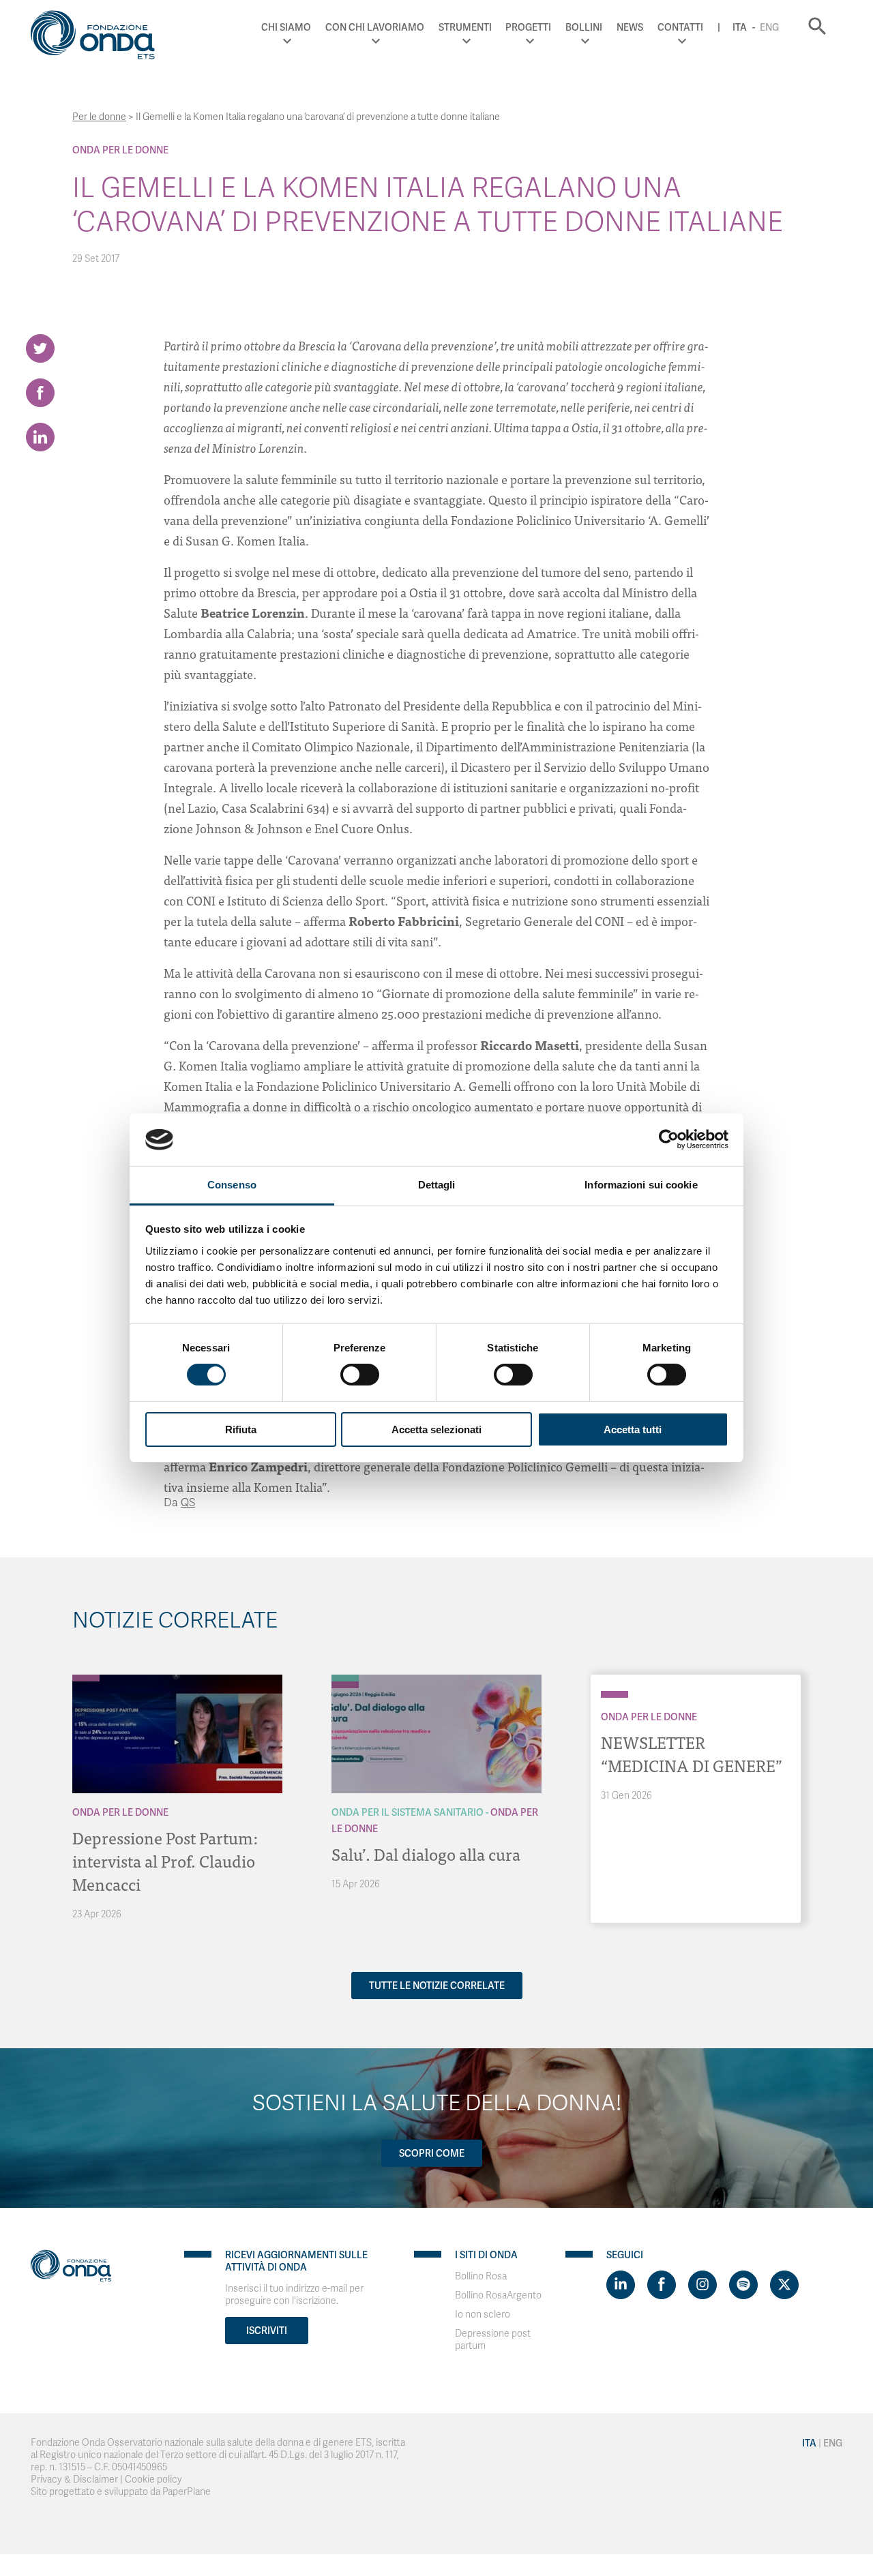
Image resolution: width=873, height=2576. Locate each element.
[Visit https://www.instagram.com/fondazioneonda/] (702, 2285)
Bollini (584, 27)
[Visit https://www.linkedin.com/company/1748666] (621, 2285)
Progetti (528, 27)
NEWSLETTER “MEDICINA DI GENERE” (692, 1753)
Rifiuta (241, 1429)
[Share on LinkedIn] (40, 437)
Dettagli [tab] (437, 1185)
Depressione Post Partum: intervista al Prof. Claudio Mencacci (165, 1860)
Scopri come (432, 2153)
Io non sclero (483, 2315)
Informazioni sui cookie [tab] (641, 1185)
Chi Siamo (286, 27)
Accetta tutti (633, 1429)
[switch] (360, 1375)
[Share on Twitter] (40, 348)
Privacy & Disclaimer (74, 2480)
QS (188, 1503)
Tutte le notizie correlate (437, 1986)
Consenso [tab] (232, 1185)
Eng (769, 27)
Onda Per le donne (120, 150)
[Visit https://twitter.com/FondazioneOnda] (784, 2285)
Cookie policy (153, 2480)
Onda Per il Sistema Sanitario (408, 1812)
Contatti (680, 27)
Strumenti (465, 27)
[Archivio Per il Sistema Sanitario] (345, 1678)
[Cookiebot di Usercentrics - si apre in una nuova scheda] (669, 1139)
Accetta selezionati (436, 1429)
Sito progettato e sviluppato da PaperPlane (121, 2492)
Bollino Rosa (481, 2276)
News (630, 27)
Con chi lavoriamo (375, 27)
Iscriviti (267, 2331)
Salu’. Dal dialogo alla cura (426, 1854)
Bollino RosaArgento (498, 2295)
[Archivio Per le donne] (86, 1678)
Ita (740, 27)
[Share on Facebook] (40, 393)
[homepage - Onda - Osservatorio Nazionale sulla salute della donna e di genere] (99, 38)
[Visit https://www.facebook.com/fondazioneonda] (662, 2285)
